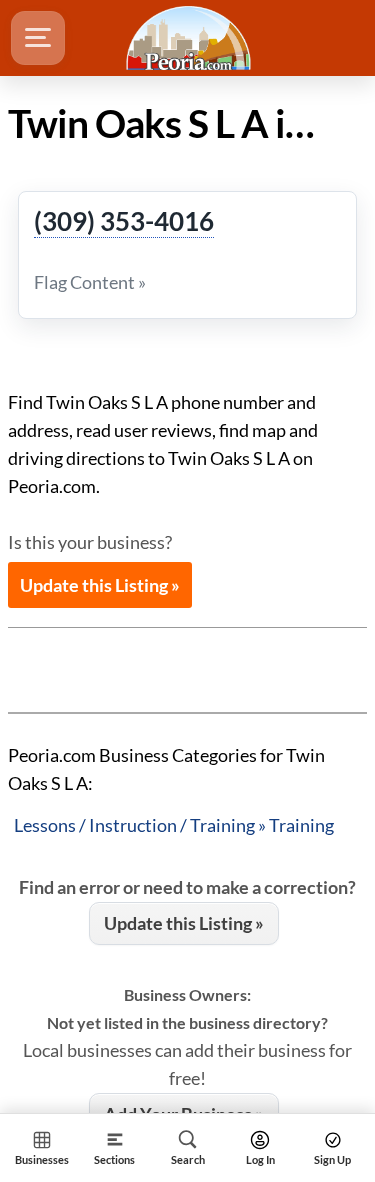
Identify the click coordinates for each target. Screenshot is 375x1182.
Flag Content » (90, 282)
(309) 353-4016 (124, 222)
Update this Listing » (100, 585)
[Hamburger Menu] (38, 38)
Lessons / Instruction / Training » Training (174, 825)
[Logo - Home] (191, 38)
